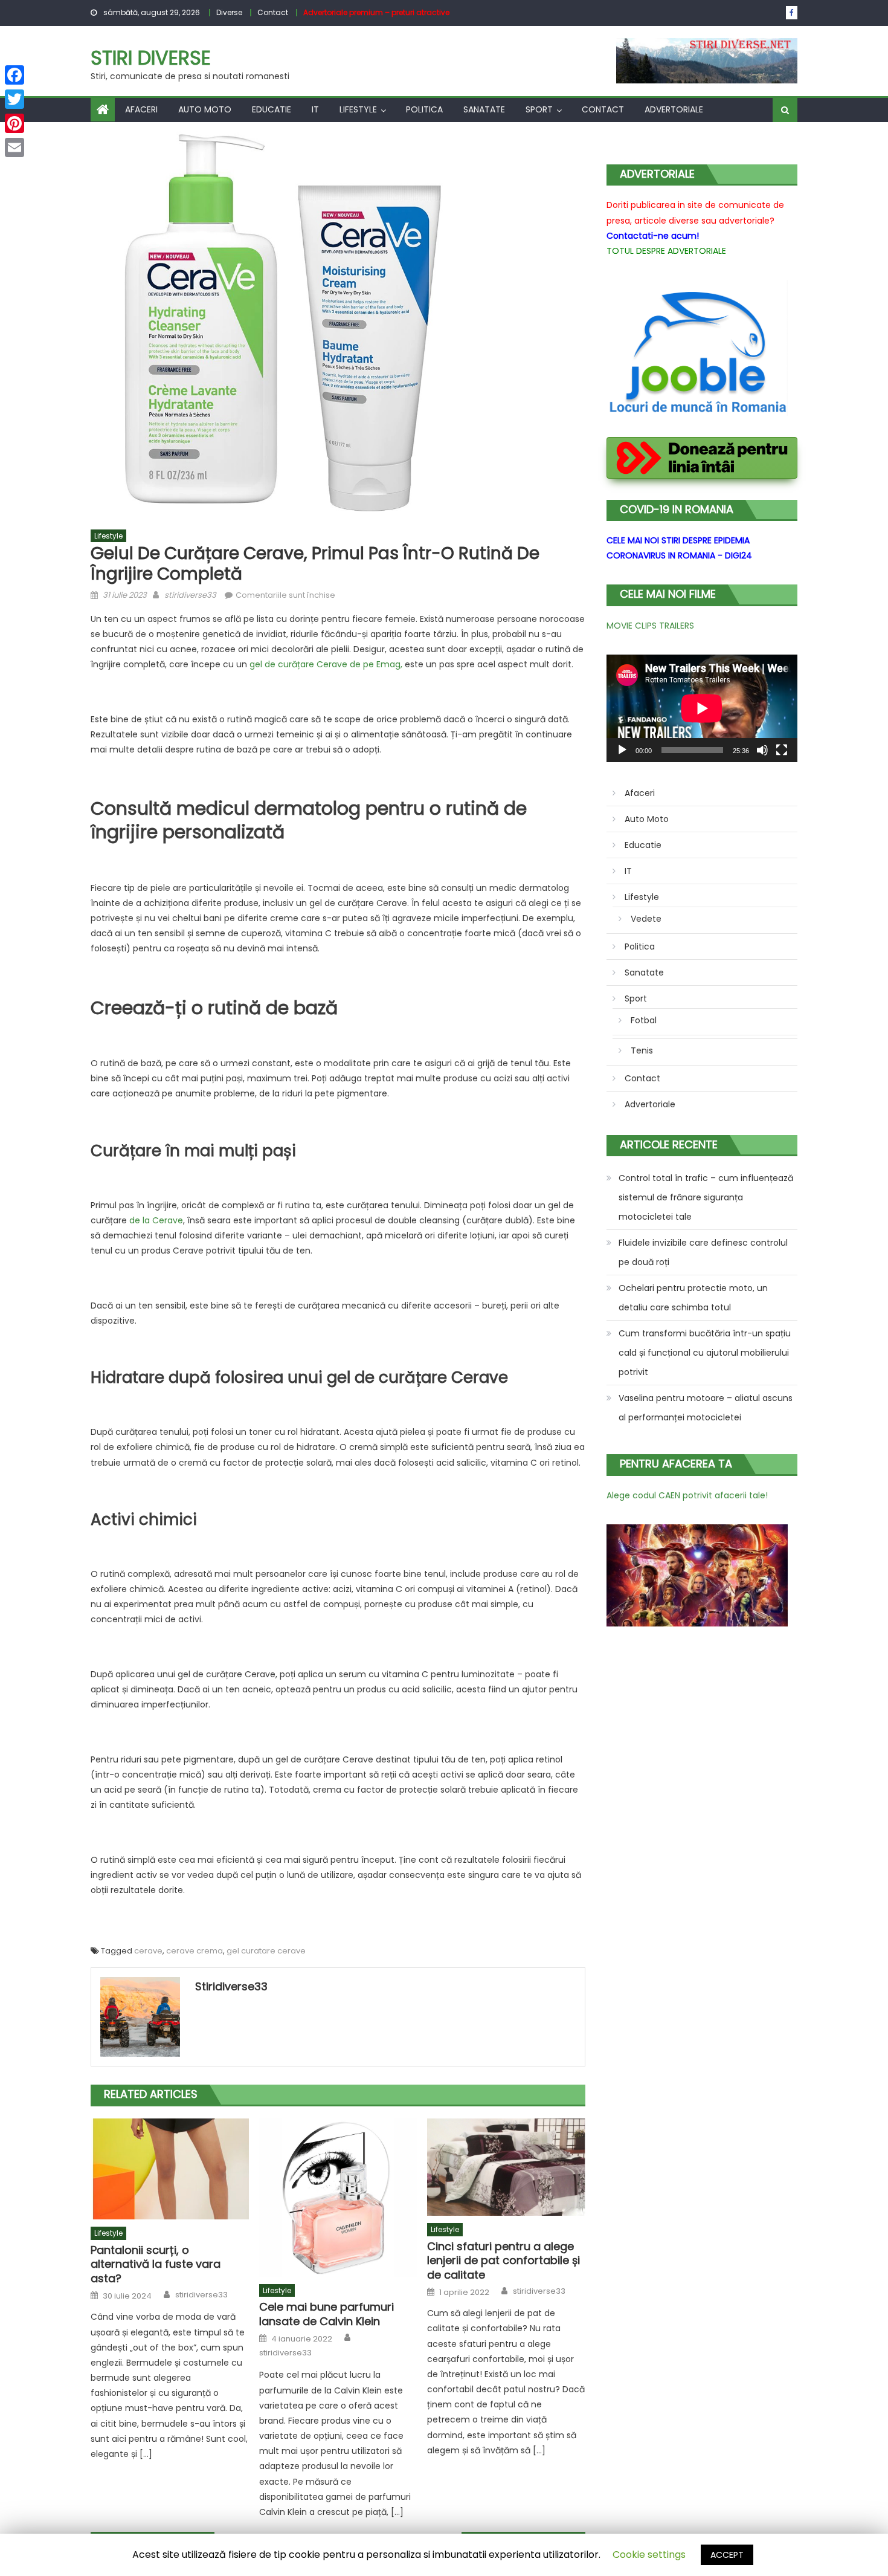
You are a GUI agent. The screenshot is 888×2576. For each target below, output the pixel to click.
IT (315, 109)
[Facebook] (14, 75)
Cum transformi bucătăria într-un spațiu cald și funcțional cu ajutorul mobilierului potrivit (705, 1353)
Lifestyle (358, 109)
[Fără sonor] (762, 750)
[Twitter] (14, 99)
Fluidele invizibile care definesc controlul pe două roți (703, 1252)
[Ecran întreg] (782, 750)
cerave (148, 1951)
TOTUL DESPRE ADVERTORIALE (666, 251)
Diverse (229, 12)
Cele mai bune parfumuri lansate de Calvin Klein (327, 2314)
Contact (273, 12)
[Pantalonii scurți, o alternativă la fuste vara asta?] (170, 2169)
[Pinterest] (14, 123)
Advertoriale (674, 109)
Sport (539, 109)
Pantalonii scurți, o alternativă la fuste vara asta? (156, 2264)
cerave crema (195, 1951)
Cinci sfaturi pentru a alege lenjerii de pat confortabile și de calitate (504, 2260)
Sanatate (484, 109)
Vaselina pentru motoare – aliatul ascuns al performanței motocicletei (706, 1408)
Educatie (272, 109)
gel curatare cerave (266, 1951)
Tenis (642, 1050)
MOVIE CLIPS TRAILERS (650, 626)
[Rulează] (622, 750)
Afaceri (141, 109)
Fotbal (644, 1020)
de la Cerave (156, 1220)
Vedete (646, 919)
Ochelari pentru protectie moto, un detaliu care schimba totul (693, 1298)
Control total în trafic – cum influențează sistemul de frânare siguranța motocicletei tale (706, 1197)
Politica (424, 109)
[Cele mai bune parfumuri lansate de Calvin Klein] (338, 2198)
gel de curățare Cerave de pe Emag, (326, 664)
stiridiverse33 (190, 595)
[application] (702, 708)
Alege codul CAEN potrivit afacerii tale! (687, 1495)
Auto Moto (205, 109)
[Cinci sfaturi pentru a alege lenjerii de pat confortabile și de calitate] (506, 2167)
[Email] (14, 147)
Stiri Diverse (151, 58)
